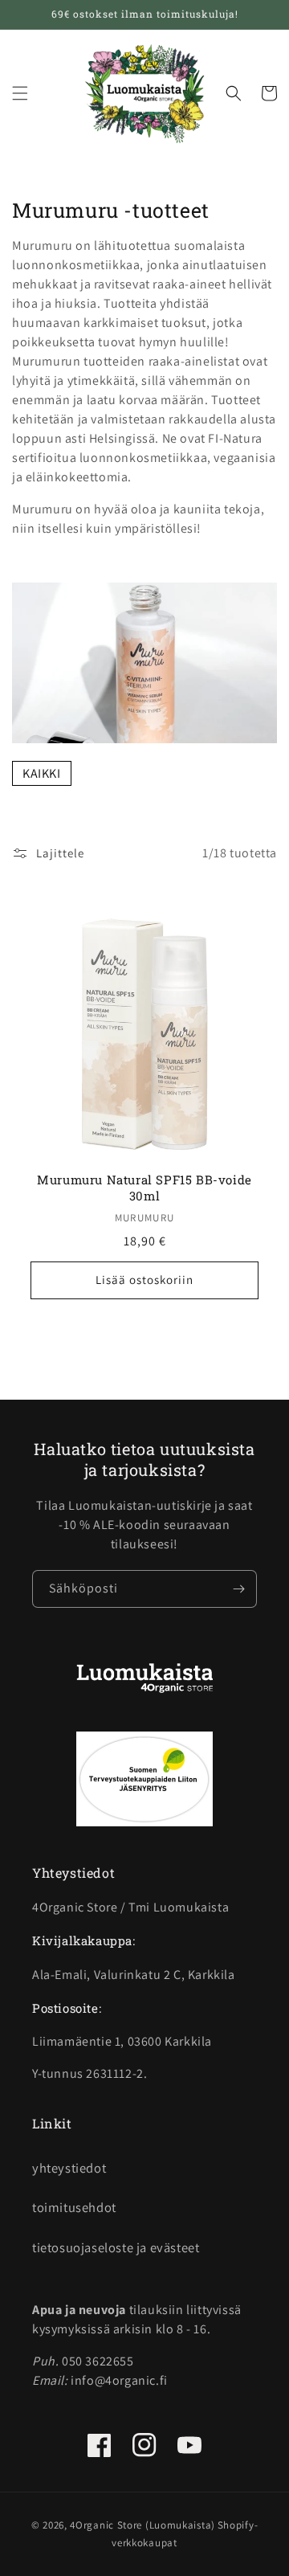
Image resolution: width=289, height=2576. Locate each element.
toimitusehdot (74, 2207)
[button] (20, 93)
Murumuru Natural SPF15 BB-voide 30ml (144, 1188)
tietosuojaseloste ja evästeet (116, 2247)
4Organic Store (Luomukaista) (142, 2525)
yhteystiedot (69, 2168)
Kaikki (42, 773)
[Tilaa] (238, 1589)
